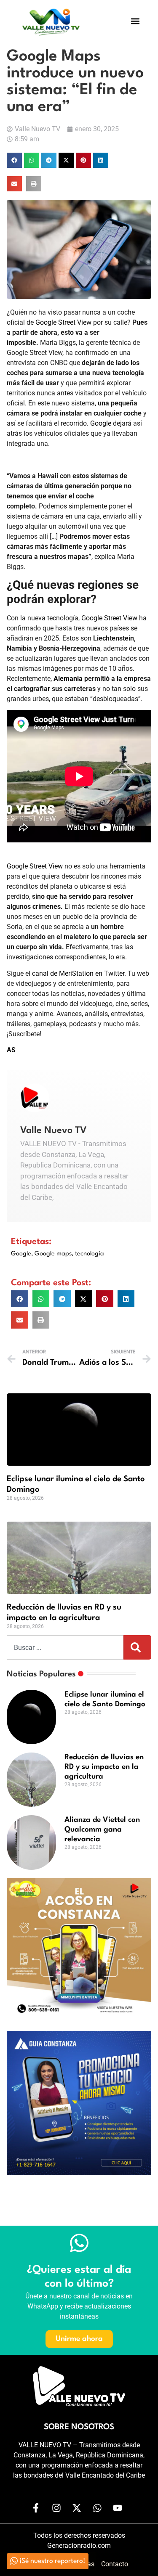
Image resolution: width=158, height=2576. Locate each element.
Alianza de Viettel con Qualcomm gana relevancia (102, 1830)
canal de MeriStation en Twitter (78, 973)
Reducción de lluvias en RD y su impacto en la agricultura (104, 1767)
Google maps (53, 1254)
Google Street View (63, 322)
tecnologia (90, 1254)
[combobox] (65, 1647)
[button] (135, 21)
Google (101, 423)
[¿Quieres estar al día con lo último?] (79, 2243)
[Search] (137, 1647)
